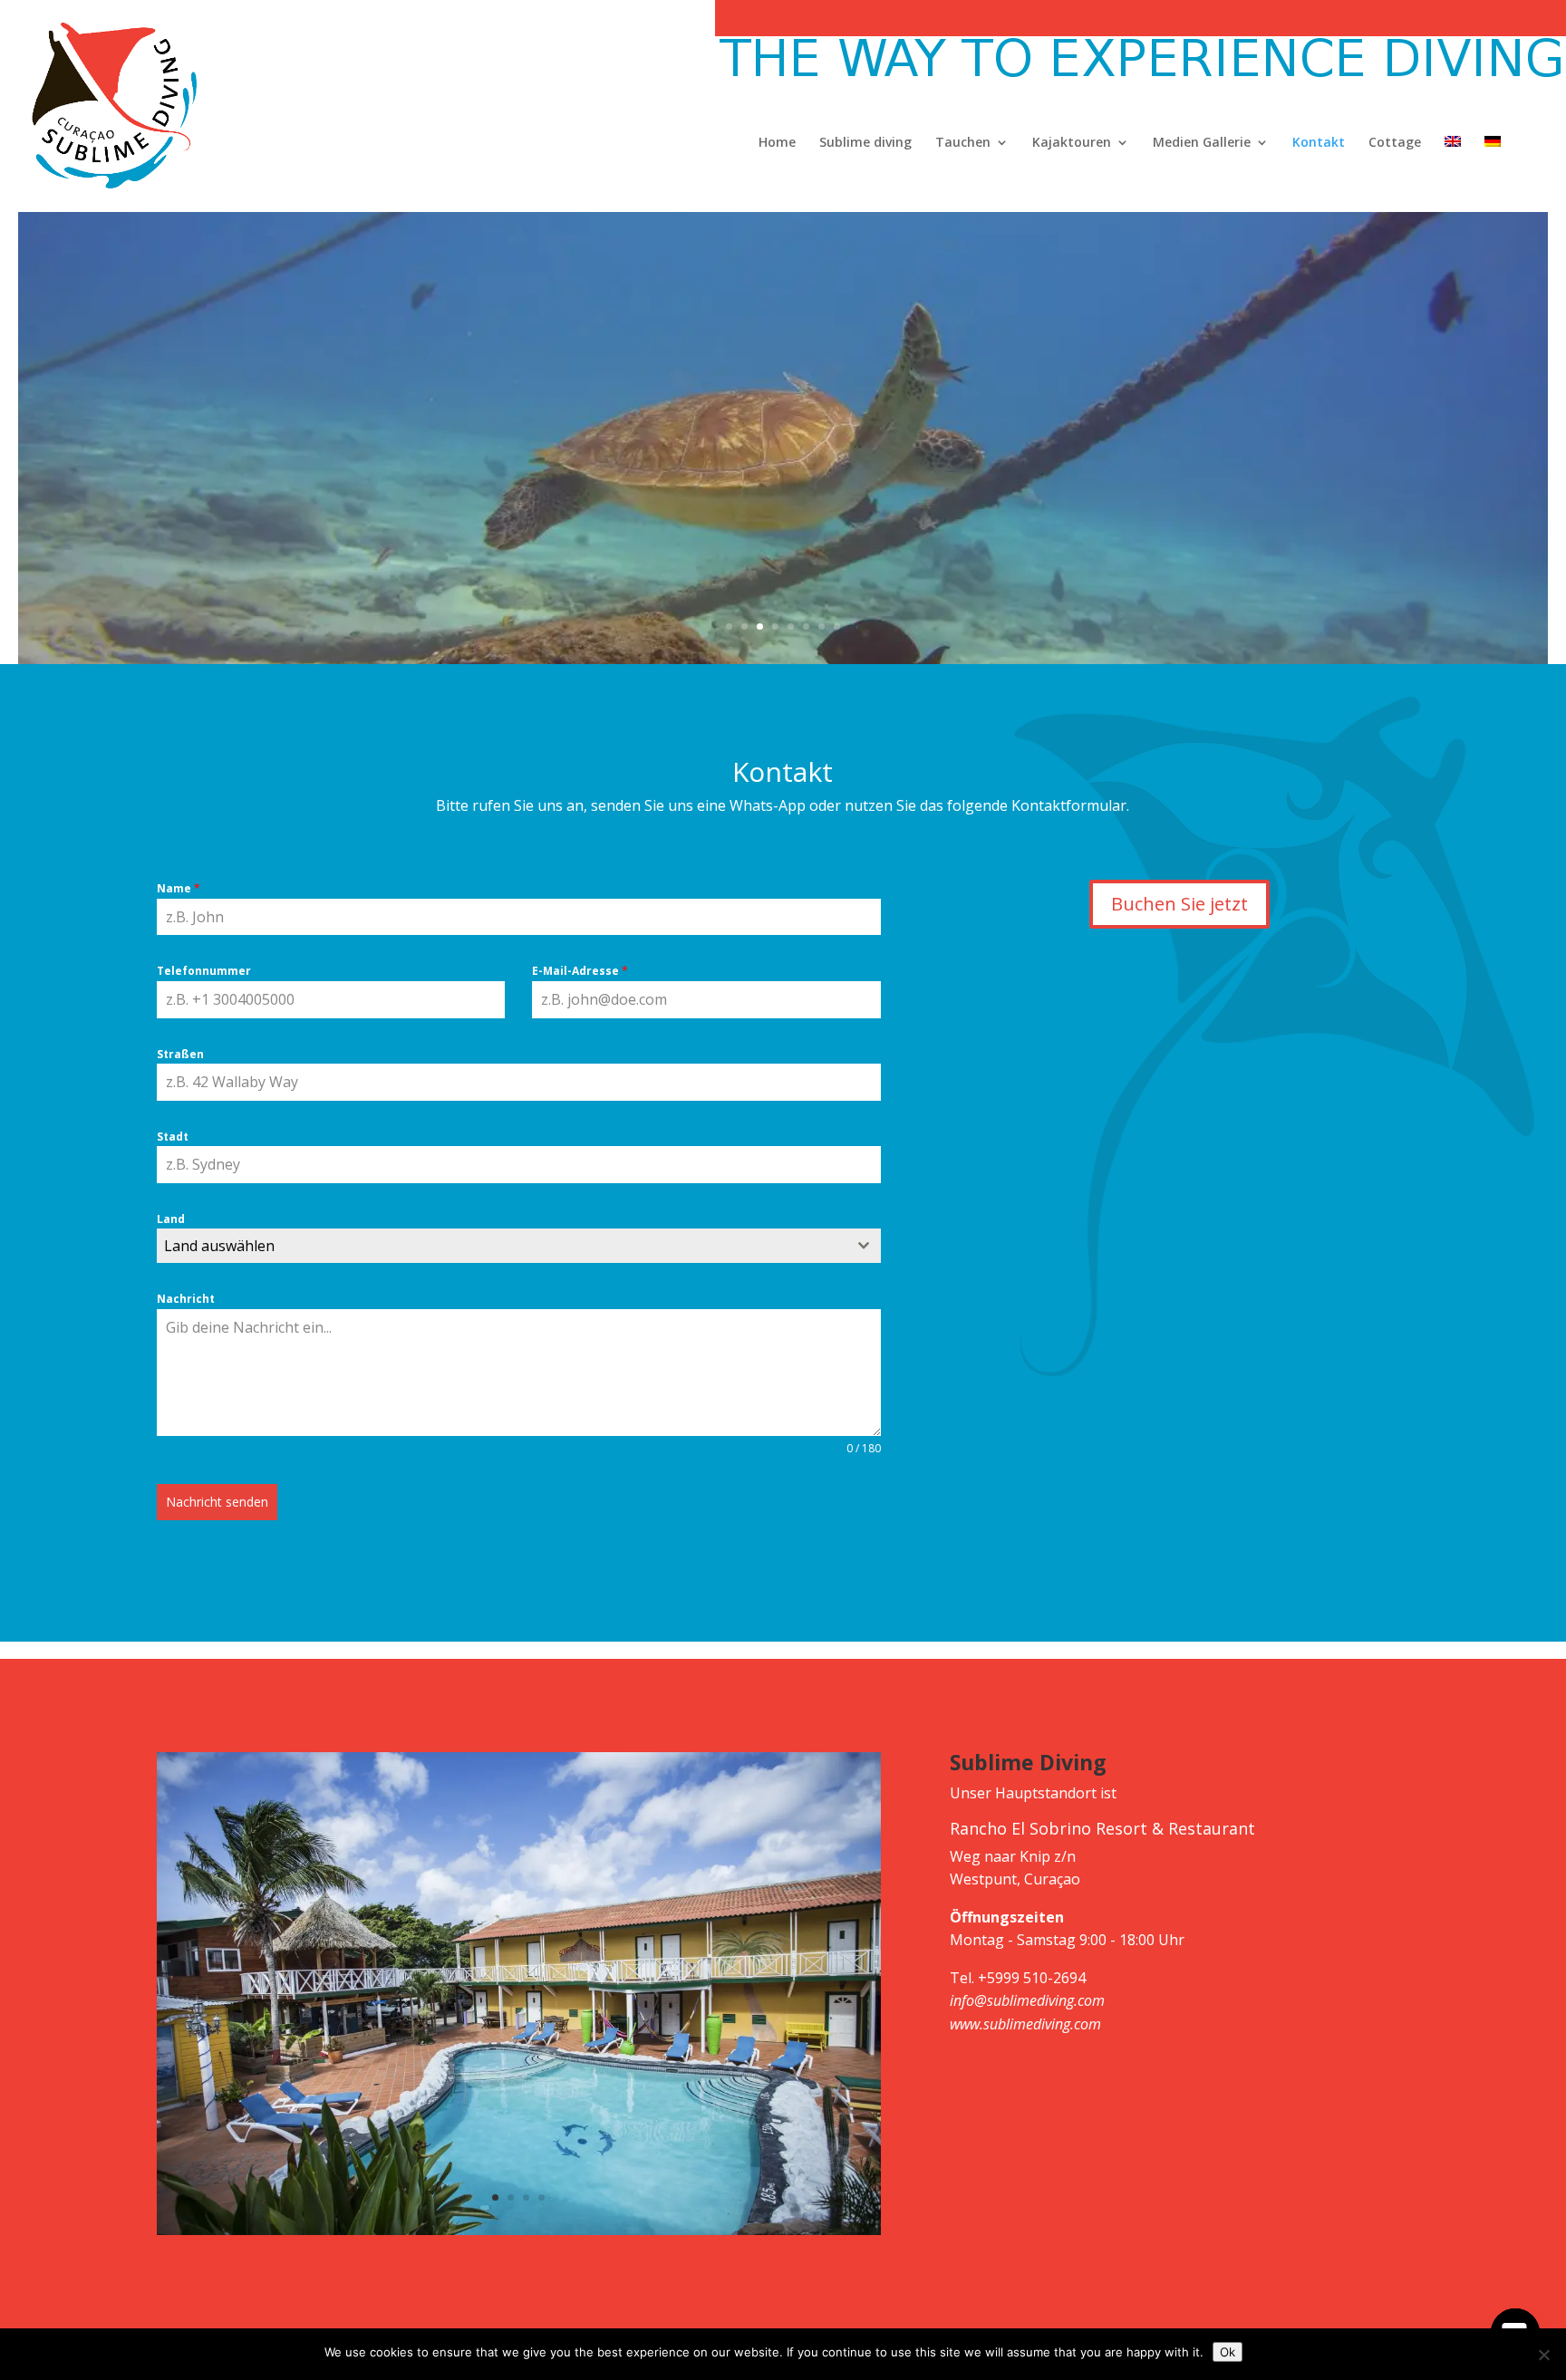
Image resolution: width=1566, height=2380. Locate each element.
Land (171, 1219)
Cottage (1395, 143)
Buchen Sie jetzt (1179, 904)
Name (179, 888)
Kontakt (1319, 143)
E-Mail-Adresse (580, 971)
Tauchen (963, 143)
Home (777, 143)
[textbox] (502, 1246)
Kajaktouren (1072, 143)
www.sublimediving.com (1025, 2024)
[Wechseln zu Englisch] (1453, 174)
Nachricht (186, 1299)
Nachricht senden (217, 1502)
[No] (1543, 2355)
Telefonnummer (204, 971)
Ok (1228, 2352)
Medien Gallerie (1202, 143)
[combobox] (519, 1246)
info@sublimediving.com (1027, 2000)
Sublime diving (865, 143)
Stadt (173, 1137)
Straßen (180, 1054)
